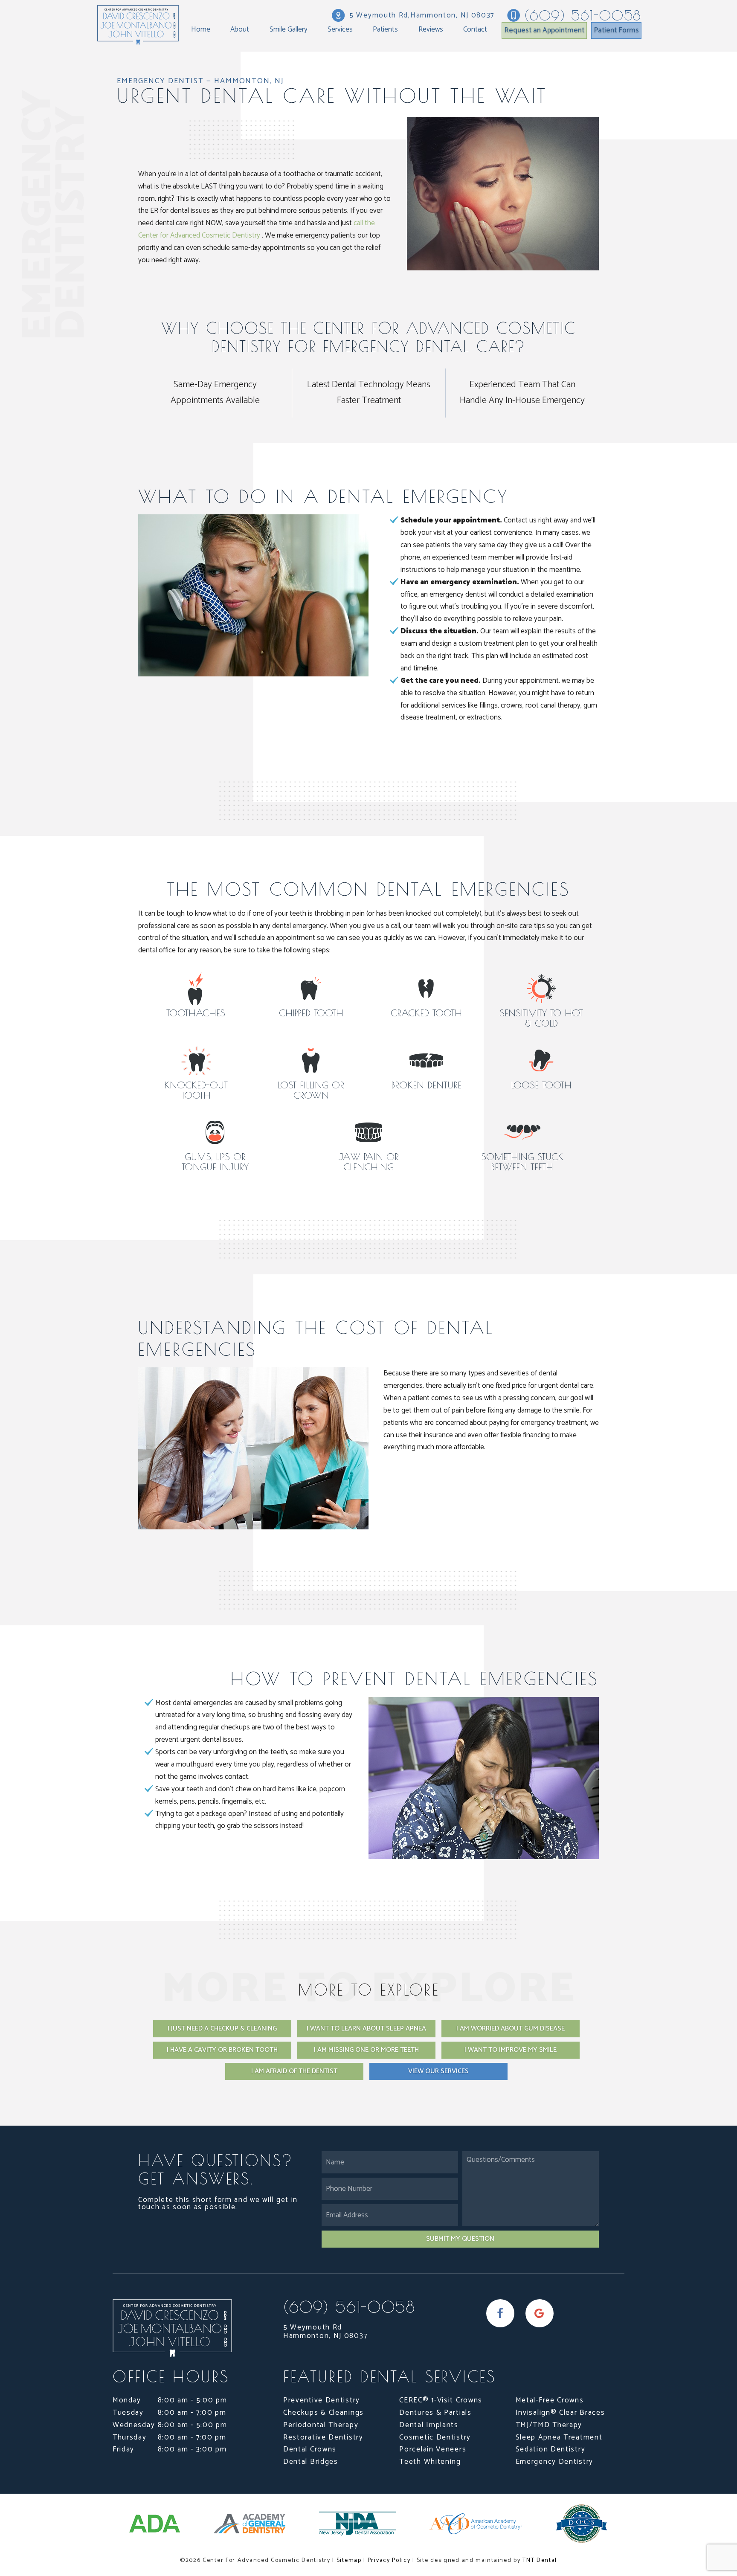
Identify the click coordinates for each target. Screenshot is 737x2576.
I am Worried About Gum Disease (511, 2029)
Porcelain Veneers (433, 2449)
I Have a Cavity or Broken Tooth (222, 2050)
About (240, 29)
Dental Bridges (311, 2462)
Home (201, 29)
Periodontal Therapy (321, 2425)
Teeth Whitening (430, 2462)
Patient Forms (616, 30)
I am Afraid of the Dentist (294, 2071)
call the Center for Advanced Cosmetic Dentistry (257, 229)
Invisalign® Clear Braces (560, 2413)
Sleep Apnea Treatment (559, 2437)
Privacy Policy (389, 2560)
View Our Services (438, 2071)
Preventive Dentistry (322, 2400)
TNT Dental (540, 2560)
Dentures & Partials (435, 2413)
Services (340, 29)
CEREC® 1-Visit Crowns (441, 2400)
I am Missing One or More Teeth (366, 2050)
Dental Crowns (310, 2449)
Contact (475, 29)
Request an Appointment (544, 30)
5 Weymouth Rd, (422, 15)
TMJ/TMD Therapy (549, 2425)
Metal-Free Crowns (550, 2400)
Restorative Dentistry (323, 2437)
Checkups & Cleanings (324, 2413)
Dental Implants (429, 2425)
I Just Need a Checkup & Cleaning (222, 2029)
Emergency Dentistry (554, 2462)
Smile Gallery (289, 29)
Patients (385, 29)
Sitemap (349, 2560)
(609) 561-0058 (583, 15)
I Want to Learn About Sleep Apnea (366, 2029)
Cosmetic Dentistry (435, 2437)
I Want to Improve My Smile (511, 2050)
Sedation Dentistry (551, 2449)
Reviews (431, 29)
